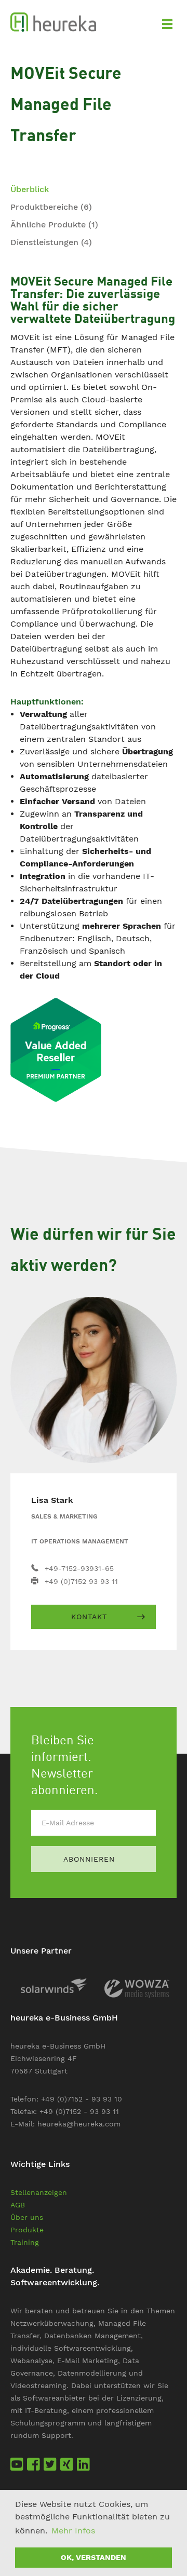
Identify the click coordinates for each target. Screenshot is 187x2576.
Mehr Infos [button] (73, 2531)
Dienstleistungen (51, 242)
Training (25, 2242)
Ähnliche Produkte (54, 225)
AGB (18, 2205)
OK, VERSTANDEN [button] (94, 2557)
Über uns (27, 2217)
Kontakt (89, 1617)
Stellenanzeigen (39, 2192)
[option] (52, 1985)
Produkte (27, 2230)
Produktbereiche (51, 207)
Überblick (30, 189)
